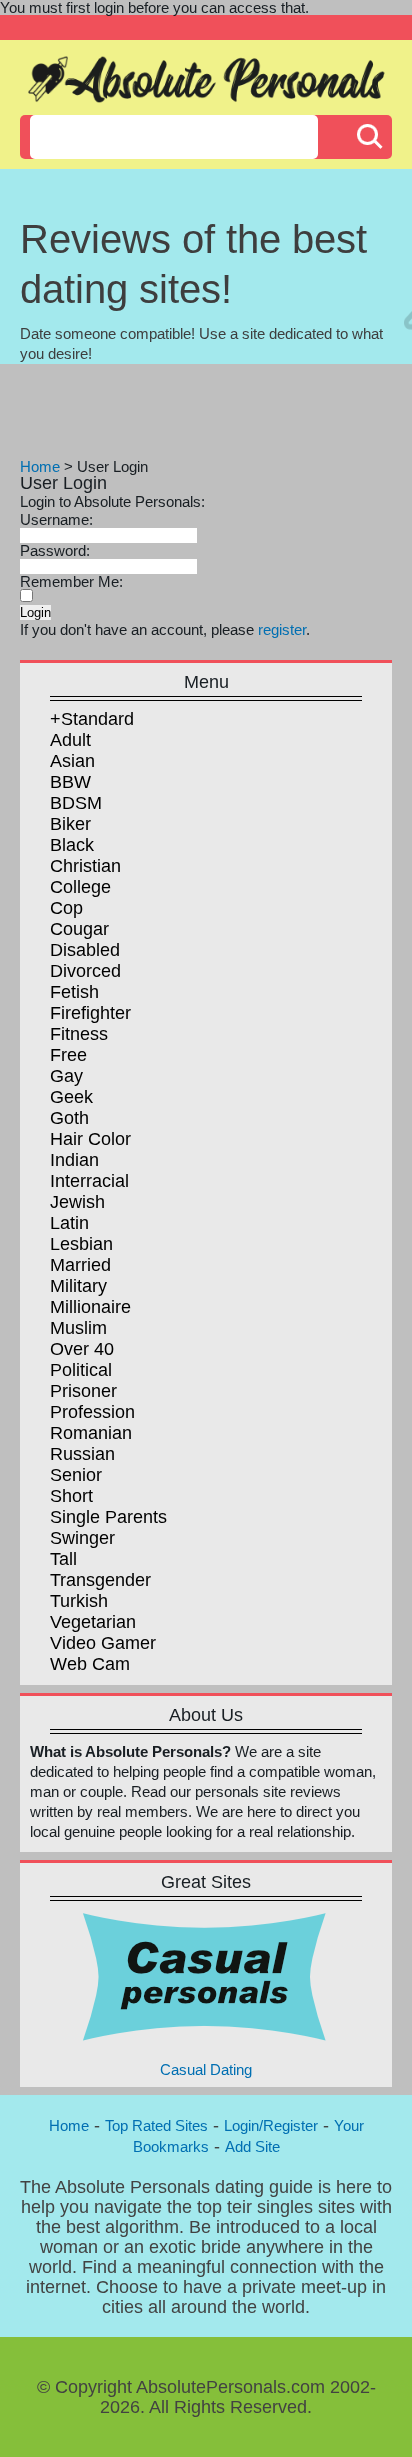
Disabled (85, 950)
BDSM (76, 803)
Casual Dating (206, 2069)
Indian (74, 1160)
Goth (69, 1118)
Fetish (74, 992)
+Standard (92, 719)
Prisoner (83, 1391)
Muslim (78, 1328)
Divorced (85, 971)
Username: (56, 519)
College (80, 887)
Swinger (82, 1538)
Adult (70, 740)
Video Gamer (103, 1643)
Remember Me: (71, 581)
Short (71, 1496)
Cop (66, 908)
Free (68, 1055)
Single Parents (108, 1517)
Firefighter (90, 1013)
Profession (92, 1412)
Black (72, 845)
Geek (71, 1097)
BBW (70, 782)
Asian (72, 761)
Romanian (91, 1433)
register (282, 629)
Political (81, 1370)
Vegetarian (93, 1622)
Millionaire (90, 1307)
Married (80, 1265)
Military (78, 1286)
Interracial (89, 1181)
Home (40, 466)
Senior (76, 1475)
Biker (70, 824)
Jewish (77, 1202)
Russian (82, 1454)
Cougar (79, 929)
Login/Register (271, 2125)
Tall (63, 1559)
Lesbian (81, 1244)
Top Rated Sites (156, 2125)
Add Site (252, 2146)
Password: (55, 550)
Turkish (79, 1601)
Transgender (100, 1580)
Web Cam (90, 1664)
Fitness (79, 1034)
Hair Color (90, 1139)
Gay (66, 1076)
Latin (69, 1223)
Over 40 (82, 1349)
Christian (85, 866)
